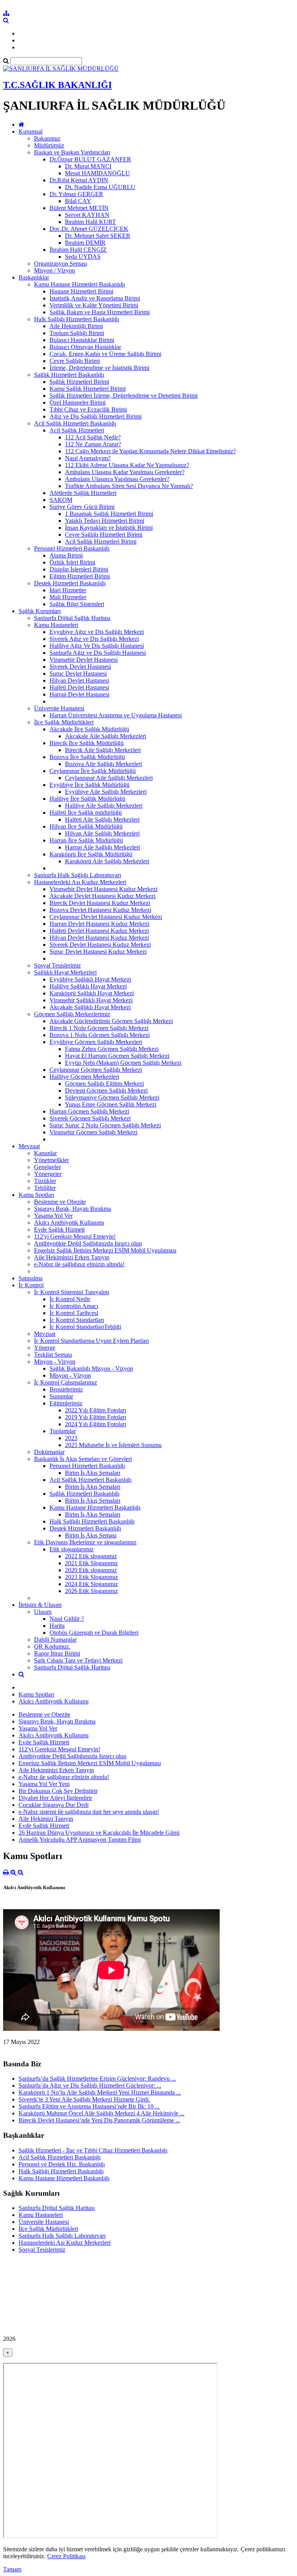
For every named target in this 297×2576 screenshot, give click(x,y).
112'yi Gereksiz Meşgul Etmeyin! (75, 1236)
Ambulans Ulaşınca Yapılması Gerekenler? (117, 479)
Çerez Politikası (66, 2556)
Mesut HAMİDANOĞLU (97, 173)
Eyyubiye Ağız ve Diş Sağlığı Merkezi (97, 632)
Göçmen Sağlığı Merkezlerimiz (72, 1014)
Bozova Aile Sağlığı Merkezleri (103, 764)
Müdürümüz (49, 145)
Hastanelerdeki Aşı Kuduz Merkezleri (80, 882)
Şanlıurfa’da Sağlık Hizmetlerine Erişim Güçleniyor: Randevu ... (97, 2079)
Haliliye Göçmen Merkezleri (84, 1077)
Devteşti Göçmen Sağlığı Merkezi (106, 1091)
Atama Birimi (66, 555)
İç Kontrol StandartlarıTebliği (85, 1327)
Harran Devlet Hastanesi (79, 694)
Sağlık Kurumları (40, 611)
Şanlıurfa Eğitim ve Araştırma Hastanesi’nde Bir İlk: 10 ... (89, 2106)
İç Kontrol (31, 1285)
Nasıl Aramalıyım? (88, 458)
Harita (57, 1626)
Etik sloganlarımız (72, 1549)
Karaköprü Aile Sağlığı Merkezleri (107, 861)
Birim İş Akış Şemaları (93, 1473)
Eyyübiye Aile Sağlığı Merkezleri (106, 792)
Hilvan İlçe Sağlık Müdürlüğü (86, 826)
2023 (71, 1438)
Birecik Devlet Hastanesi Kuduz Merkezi (100, 903)
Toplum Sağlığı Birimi (77, 333)
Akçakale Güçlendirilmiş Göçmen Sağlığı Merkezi (111, 1021)
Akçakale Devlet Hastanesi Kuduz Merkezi (102, 896)
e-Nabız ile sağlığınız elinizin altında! (79, 1264)
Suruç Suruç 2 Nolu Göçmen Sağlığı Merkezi (105, 1125)
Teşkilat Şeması (53, 1355)
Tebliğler (45, 1188)
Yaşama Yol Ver (53, 1216)
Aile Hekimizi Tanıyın (46, 1819)
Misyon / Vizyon (55, 270)
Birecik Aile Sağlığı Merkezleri (103, 750)
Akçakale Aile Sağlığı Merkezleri (106, 736)
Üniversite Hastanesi (59, 708)
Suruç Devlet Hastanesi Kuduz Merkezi (98, 952)
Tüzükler (45, 1181)
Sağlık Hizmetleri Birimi (79, 382)
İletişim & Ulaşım (40, 1605)
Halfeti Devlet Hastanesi (79, 687)
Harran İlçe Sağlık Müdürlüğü (86, 840)
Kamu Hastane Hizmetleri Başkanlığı (79, 284)
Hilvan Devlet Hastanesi (79, 680)
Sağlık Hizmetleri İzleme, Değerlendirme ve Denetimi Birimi (124, 396)
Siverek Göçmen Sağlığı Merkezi (90, 1118)
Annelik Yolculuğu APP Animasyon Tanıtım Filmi (80, 1840)
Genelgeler (47, 1167)
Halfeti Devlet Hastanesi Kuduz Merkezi (99, 931)
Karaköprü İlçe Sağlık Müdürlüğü (91, 854)
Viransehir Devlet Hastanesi (84, 660)
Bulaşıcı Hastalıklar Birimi (82, 340)
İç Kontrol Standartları (77, 1320)
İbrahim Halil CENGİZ (78, 250)
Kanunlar (45, 1153)
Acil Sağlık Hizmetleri (77, 430)
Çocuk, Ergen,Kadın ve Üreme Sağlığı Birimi (105, 354)
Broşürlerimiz (66, 1389)
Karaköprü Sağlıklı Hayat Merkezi (92, 993)
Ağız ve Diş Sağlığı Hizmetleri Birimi (96, 416)
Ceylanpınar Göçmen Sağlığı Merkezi (96, 1070)
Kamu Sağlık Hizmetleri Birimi (88, 389)
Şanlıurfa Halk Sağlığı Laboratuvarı (78, 875)
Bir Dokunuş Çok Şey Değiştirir (58, 1791)
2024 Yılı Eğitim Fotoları (96, 1424)
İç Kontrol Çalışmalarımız (66, 1382)
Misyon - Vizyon (55, 1362)
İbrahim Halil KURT (90, 222)
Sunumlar (61, 1396)
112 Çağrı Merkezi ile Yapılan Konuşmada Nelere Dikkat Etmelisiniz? (150, 451)
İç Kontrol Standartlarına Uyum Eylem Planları (91, 1341)
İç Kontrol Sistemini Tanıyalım (72, 1292)
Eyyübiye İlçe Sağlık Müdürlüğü (90, 785)
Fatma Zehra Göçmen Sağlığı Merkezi (112, 1049)
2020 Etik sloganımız (91, 1570)
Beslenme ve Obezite (60, 1202)
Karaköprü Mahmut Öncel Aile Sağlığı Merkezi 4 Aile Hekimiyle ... (102, 2113)
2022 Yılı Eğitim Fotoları (96, 1410)
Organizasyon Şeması (61, 264)
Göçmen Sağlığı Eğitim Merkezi (104, 1084)
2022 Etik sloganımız (91, 1556)
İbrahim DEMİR (85, 243)
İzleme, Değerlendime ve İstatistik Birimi (99, 368)
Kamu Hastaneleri (56, 625)
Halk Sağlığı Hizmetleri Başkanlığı (77, 319)
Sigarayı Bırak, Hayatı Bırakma (73, 1209)
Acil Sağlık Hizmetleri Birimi (101, 541)
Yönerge (45, 1348)
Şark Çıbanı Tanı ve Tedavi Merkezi (78, 1660)
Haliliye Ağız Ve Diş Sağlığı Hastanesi (97, 646)
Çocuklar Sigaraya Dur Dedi (54, 1805)
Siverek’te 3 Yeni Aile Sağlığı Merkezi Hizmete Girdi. (84, 2099)
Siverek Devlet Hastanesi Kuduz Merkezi (100, 945)
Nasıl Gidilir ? (67, 1619)
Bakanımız (47, 138)
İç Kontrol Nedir (70, 1299)
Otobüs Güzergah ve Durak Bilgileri (94, 1633)
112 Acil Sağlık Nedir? (93, 437)
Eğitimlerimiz (66, 1403)
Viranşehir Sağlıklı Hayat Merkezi (91, 1000)
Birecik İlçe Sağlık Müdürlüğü (87, 743)
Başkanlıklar (34, 277)
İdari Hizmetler (68, 590)
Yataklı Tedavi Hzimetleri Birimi (105, 521)
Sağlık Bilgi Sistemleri (77, 604)
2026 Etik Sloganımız (91, 1591)
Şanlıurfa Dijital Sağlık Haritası (72, 618)
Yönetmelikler (51, 1160)
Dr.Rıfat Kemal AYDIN (79, 180)
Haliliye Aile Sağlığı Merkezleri (104, 806)
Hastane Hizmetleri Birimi (81, 291)
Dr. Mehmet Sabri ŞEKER (98, 236)
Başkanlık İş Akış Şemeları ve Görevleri (83, 1459)
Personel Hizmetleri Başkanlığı (72, 548)
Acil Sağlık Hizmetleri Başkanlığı (75, 423)
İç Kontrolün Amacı (74, 1306)
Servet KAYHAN (87, 215)
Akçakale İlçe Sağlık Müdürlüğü (89, 729)
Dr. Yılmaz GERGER (76, 194)
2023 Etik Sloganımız (91, 1577)
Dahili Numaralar (55, 1640)
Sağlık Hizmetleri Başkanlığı (69, 375)
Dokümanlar (49, 1452)
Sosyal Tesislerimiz (57, 965)
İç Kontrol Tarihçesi (74, 1313)
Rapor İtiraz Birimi (57, 1653)
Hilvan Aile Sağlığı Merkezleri (102, 833)
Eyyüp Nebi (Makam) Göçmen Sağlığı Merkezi (123, 1063)
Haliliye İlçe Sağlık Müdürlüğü (87, 799)
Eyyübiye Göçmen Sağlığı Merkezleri (96, 1042)
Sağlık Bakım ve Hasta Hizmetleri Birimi (100, 312)
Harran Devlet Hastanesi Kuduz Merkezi (99, 924)
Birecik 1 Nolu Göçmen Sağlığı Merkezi (99, 1028)
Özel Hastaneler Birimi (78, 402)
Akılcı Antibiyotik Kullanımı (69, 1223)
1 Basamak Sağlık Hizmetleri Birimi (109, 514)
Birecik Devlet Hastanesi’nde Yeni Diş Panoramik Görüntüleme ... (99, 2120)
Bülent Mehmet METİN (79, 208)
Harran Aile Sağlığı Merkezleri (102, 847)
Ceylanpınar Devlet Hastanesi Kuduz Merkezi (106, 917)
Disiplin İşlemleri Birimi (79, 569)
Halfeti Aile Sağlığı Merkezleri (102, 819)
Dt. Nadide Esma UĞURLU (100, 187)
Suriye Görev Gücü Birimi (82, 507)
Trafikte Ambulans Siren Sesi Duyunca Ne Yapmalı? (129, 486)
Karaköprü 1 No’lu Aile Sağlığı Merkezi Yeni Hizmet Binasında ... (100, 2092)
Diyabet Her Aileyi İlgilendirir (55, 1798)
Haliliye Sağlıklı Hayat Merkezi (88, 986)
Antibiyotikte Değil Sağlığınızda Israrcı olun (88, 1243)
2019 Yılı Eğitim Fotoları (96, 1417)
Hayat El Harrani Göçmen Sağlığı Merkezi (117, 1056)
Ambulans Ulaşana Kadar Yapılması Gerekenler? (125, 472)
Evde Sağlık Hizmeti (59, 1230)
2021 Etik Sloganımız (91, 1563)
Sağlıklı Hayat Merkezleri (65, 972)
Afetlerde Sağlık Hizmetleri (83, 493)
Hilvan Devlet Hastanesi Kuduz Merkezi (99, 938)
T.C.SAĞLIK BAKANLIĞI (57, 85)
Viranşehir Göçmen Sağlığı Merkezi (93, 1132)
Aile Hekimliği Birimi (76, 326)
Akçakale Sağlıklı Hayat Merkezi (90, 1007)
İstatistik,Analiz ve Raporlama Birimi (95, 298)
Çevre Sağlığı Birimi (75, 361)
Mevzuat (29, 1146)
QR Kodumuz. (52, 1646)
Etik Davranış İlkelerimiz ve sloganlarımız (85, 1542)
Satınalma (31, 1278)
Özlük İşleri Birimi (72, 562)
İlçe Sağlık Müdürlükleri (64, 722)
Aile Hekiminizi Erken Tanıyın (72, 1257)
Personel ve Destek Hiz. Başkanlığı (62, 2164)
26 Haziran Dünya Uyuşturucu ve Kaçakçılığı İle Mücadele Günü (99, 1833)
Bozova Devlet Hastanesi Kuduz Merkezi (100, 910)
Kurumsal (31, 131)
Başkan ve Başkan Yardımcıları (72, 152)
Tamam (12, 2569)
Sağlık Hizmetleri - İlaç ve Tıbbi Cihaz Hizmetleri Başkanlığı (93, 2150)
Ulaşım (43, 1612)
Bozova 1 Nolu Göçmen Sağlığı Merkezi (100, 1035)
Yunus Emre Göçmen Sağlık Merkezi (111, 1104)
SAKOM (61, 500)
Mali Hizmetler (68, 597)
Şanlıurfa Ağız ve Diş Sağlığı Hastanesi (98, 653)
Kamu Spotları (36, 1195)
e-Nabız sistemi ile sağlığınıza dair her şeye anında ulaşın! (89, 1812)
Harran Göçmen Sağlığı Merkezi (89, 1111)
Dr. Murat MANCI (88, 166)
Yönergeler (48, 1174)
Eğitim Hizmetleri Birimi (80, 576)
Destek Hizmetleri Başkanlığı (70, 583)
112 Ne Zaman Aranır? (93, 444)
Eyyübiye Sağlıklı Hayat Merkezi (90, 979)
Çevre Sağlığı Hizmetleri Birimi (104, 535)
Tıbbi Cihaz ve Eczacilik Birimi (88, 409)
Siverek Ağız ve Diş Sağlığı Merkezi (94, 639)
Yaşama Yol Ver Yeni (44, 1784)
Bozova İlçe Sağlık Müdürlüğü (87, 757)
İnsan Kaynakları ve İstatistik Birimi (109, 528)
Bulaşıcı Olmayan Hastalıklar (85, 347)
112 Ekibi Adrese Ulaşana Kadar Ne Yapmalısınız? (127, 465)
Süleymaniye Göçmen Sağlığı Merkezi (112, 1097)
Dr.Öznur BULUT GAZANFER (90, 159)
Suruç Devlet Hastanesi (78, 674)
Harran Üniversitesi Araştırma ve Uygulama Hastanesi (116, 715)
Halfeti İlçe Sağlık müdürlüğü (86, 813)
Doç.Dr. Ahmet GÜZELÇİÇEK (89, 229)
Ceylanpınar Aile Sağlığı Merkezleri (109, 778)
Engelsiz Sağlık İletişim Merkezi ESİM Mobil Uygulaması (105, 1250)
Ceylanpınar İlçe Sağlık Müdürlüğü (93, 771)
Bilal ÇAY (78, 201)
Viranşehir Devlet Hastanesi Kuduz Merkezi (103, 889)
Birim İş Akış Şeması (91, 1535)
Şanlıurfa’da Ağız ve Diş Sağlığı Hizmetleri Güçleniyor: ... (90, 2085)
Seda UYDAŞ (83, 257)
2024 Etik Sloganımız (91, 1584)
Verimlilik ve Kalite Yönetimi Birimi (94, 305)
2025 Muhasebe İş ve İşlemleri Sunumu (113, 1445)
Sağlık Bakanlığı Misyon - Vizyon (91, 1368)
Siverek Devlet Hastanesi (80, 667)
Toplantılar (63, 1431)
